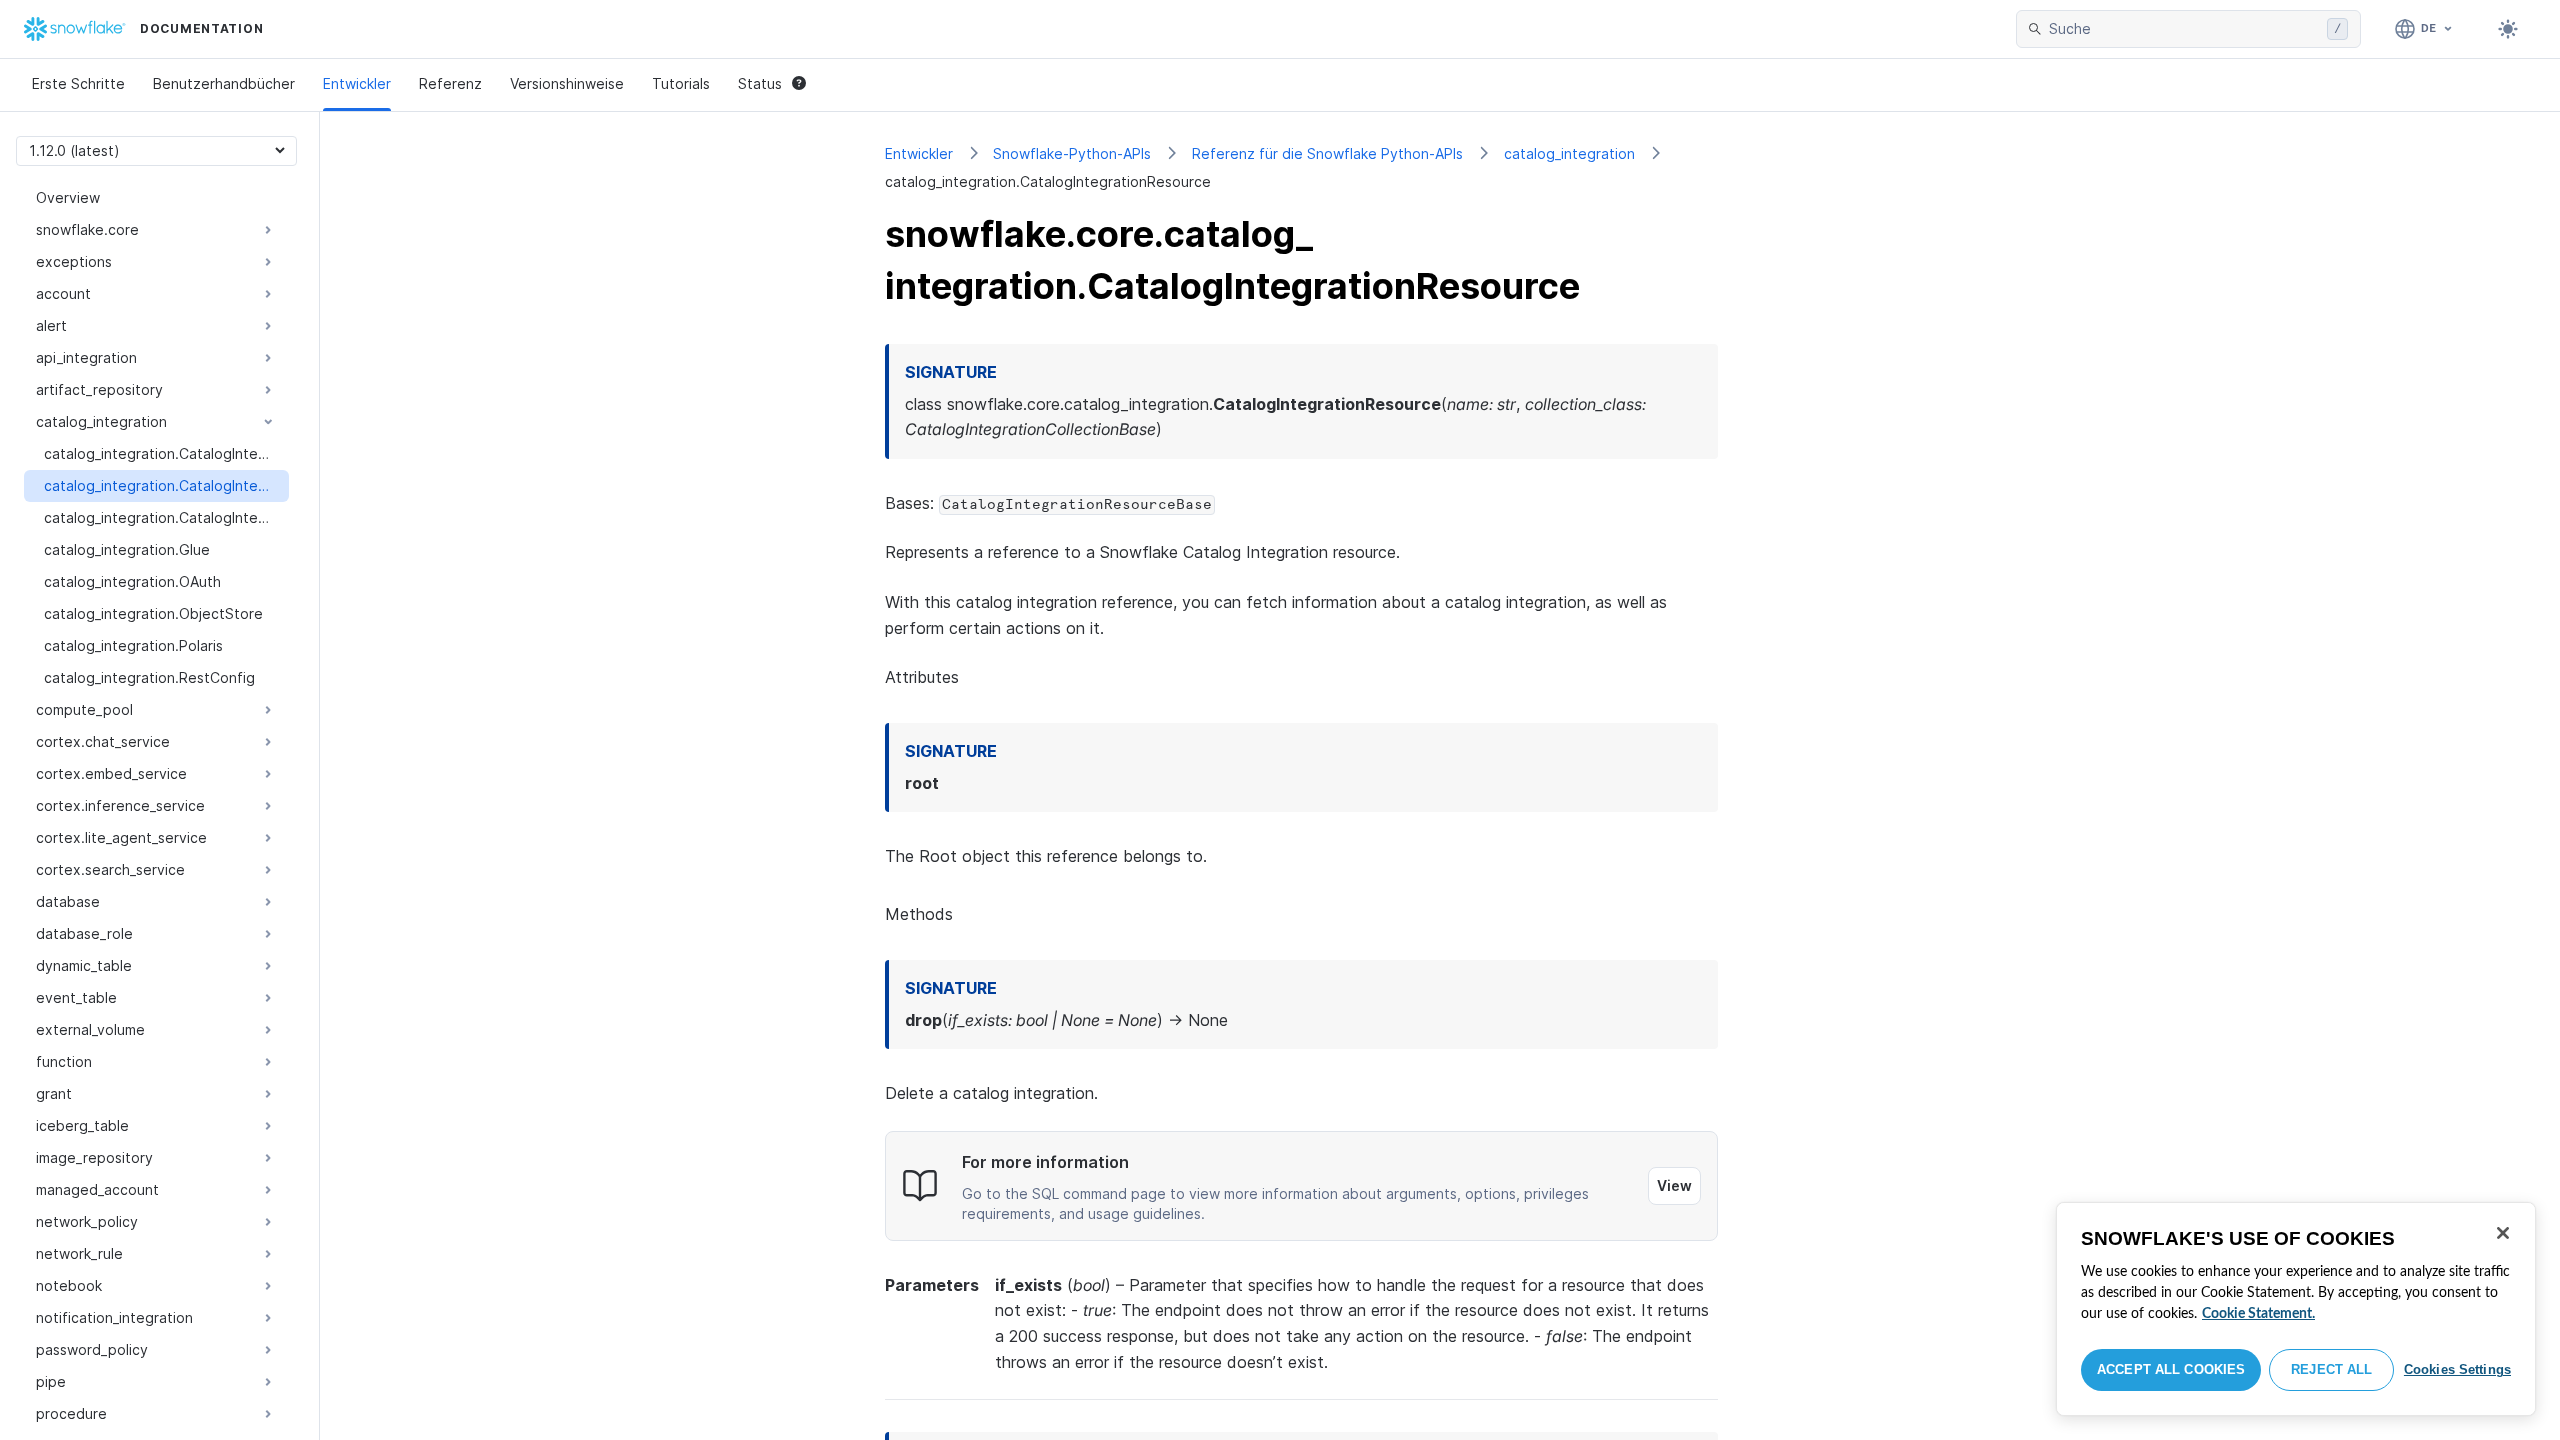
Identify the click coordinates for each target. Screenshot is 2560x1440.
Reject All (2331, 1369)
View (1674, 1185)
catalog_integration (1569, 153)
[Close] (2503, 1233)
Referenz (450, 83)
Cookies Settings (2457, 1369)
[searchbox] (2184, 29)
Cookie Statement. (2258, 1314)
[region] (2296, 1309)
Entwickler (357, 83)
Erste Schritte (78, 83)
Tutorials (681, 83)
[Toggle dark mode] (2508, 29)
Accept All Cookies (2171, 1369)
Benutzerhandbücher (224, 83)
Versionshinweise (567, 83)
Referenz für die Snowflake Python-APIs (1327, 153)
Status (760, 83)
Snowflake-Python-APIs (1072, 153)
